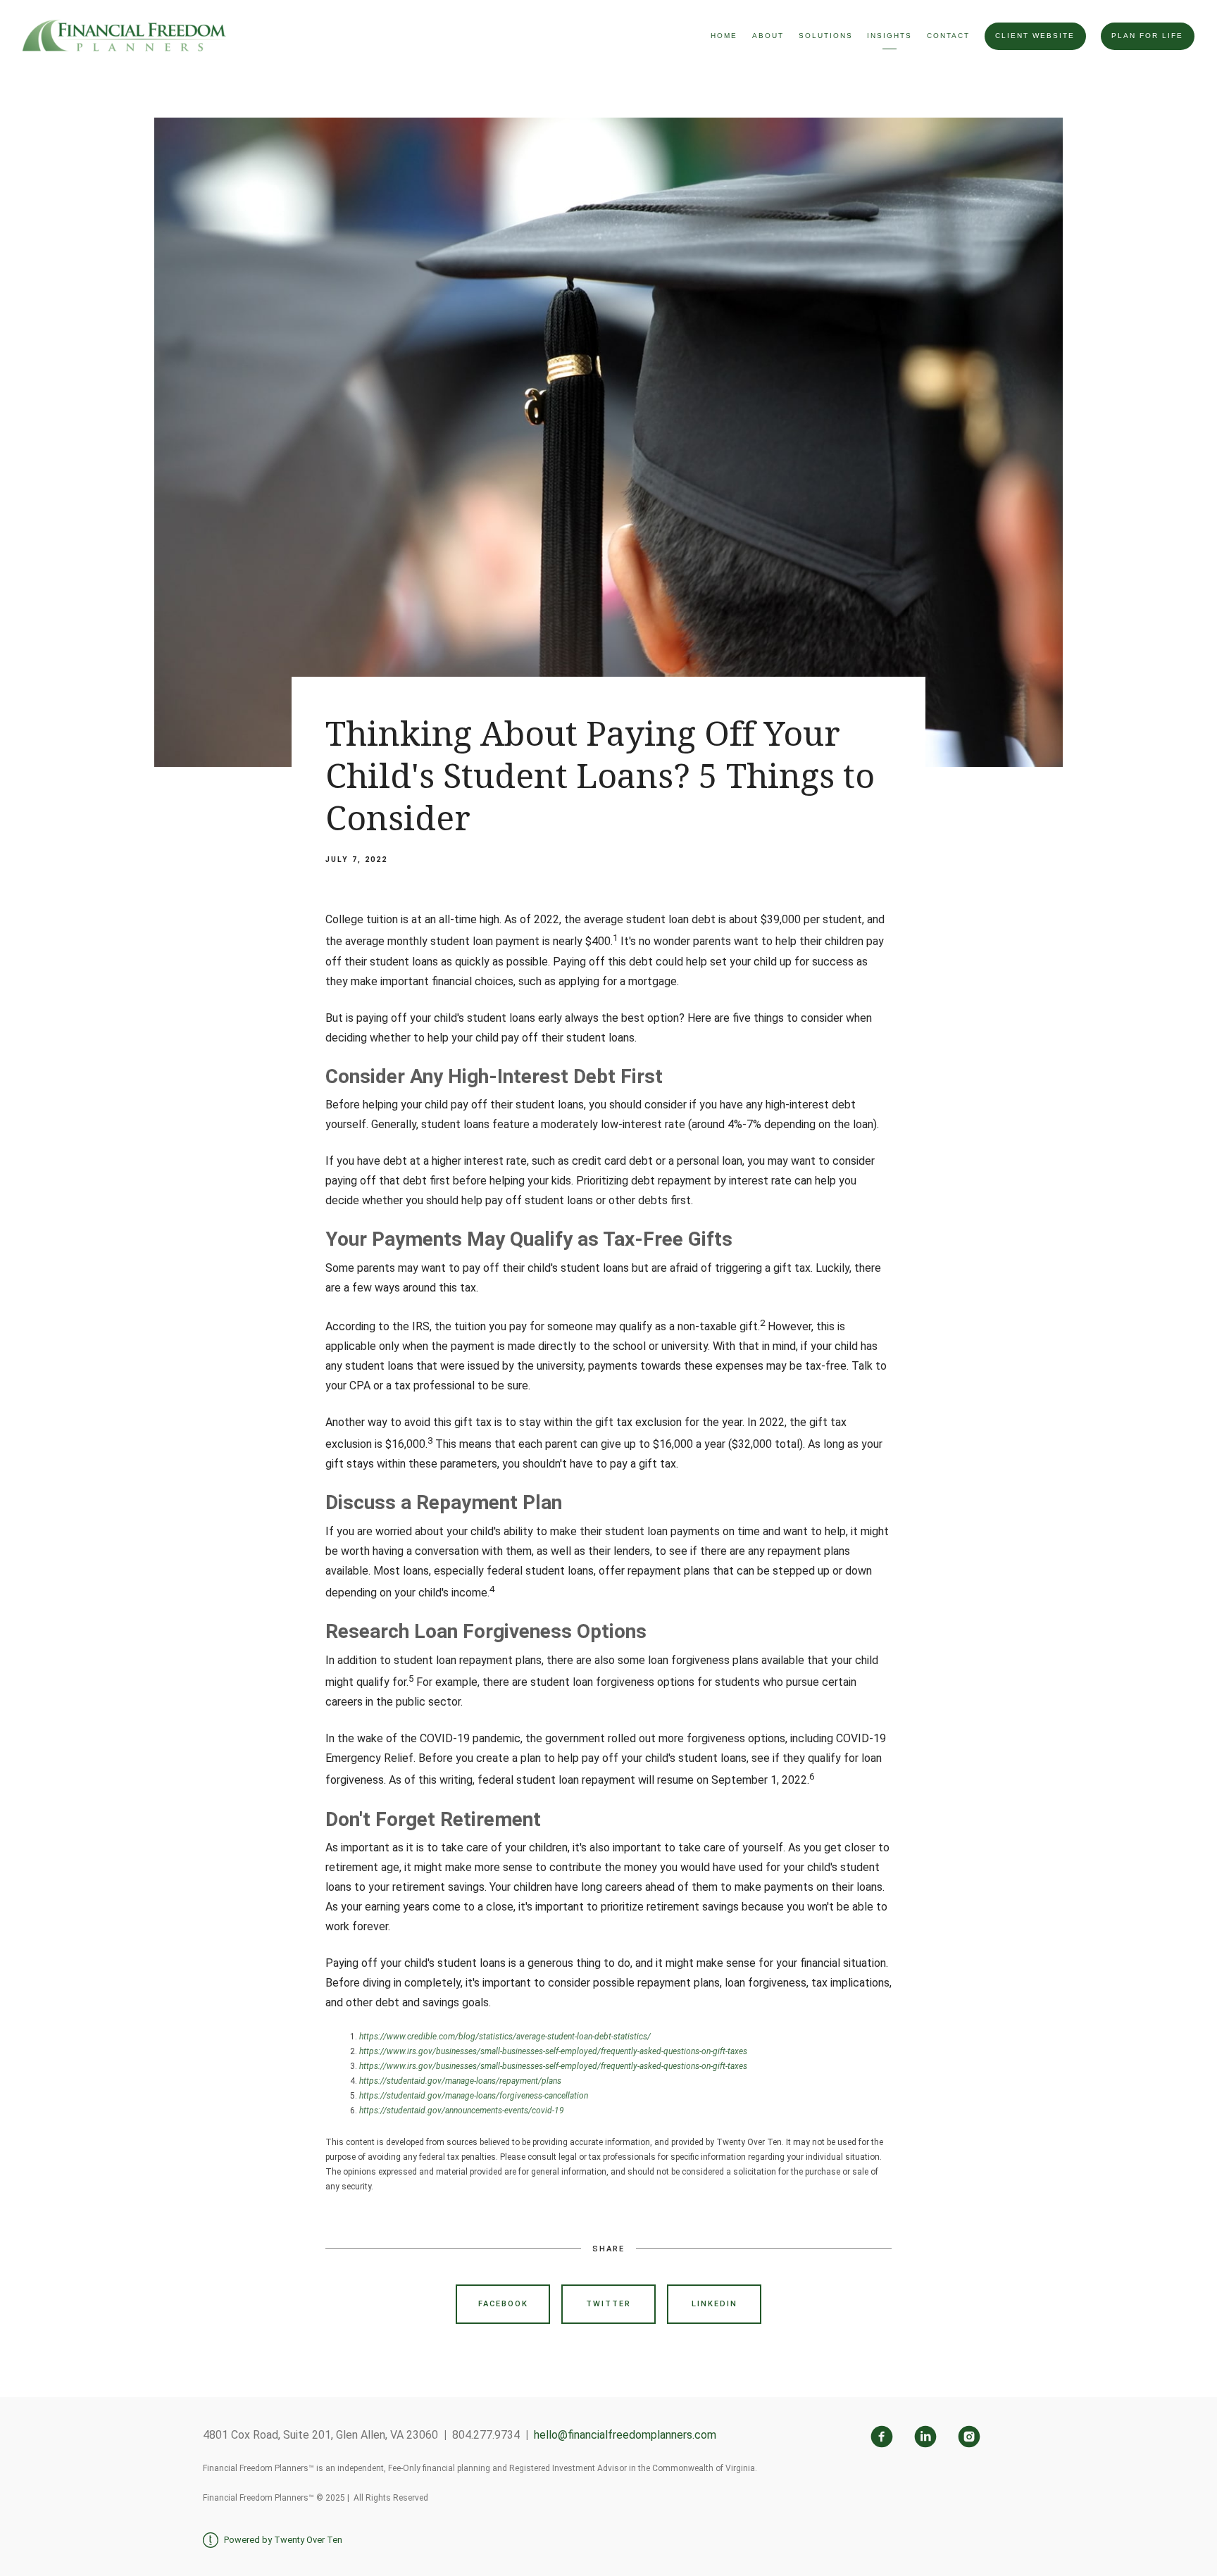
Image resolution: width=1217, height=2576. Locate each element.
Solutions (826, 36)
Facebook (503, 2304)
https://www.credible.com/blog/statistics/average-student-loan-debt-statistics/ (505, 2037)
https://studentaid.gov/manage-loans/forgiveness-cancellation (474, 2096)
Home (724, 36)
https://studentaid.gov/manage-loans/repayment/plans (460, 2081)
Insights (890, 36)
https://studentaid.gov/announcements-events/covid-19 (462, 2111)
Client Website (1035, 36)
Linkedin (714, 2304)
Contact (948, 36)
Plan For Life (1147, 36)
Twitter (608, 2304)
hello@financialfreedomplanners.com (625, 2435)
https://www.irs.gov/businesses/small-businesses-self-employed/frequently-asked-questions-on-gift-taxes (553, 2051)
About (768, 36)
